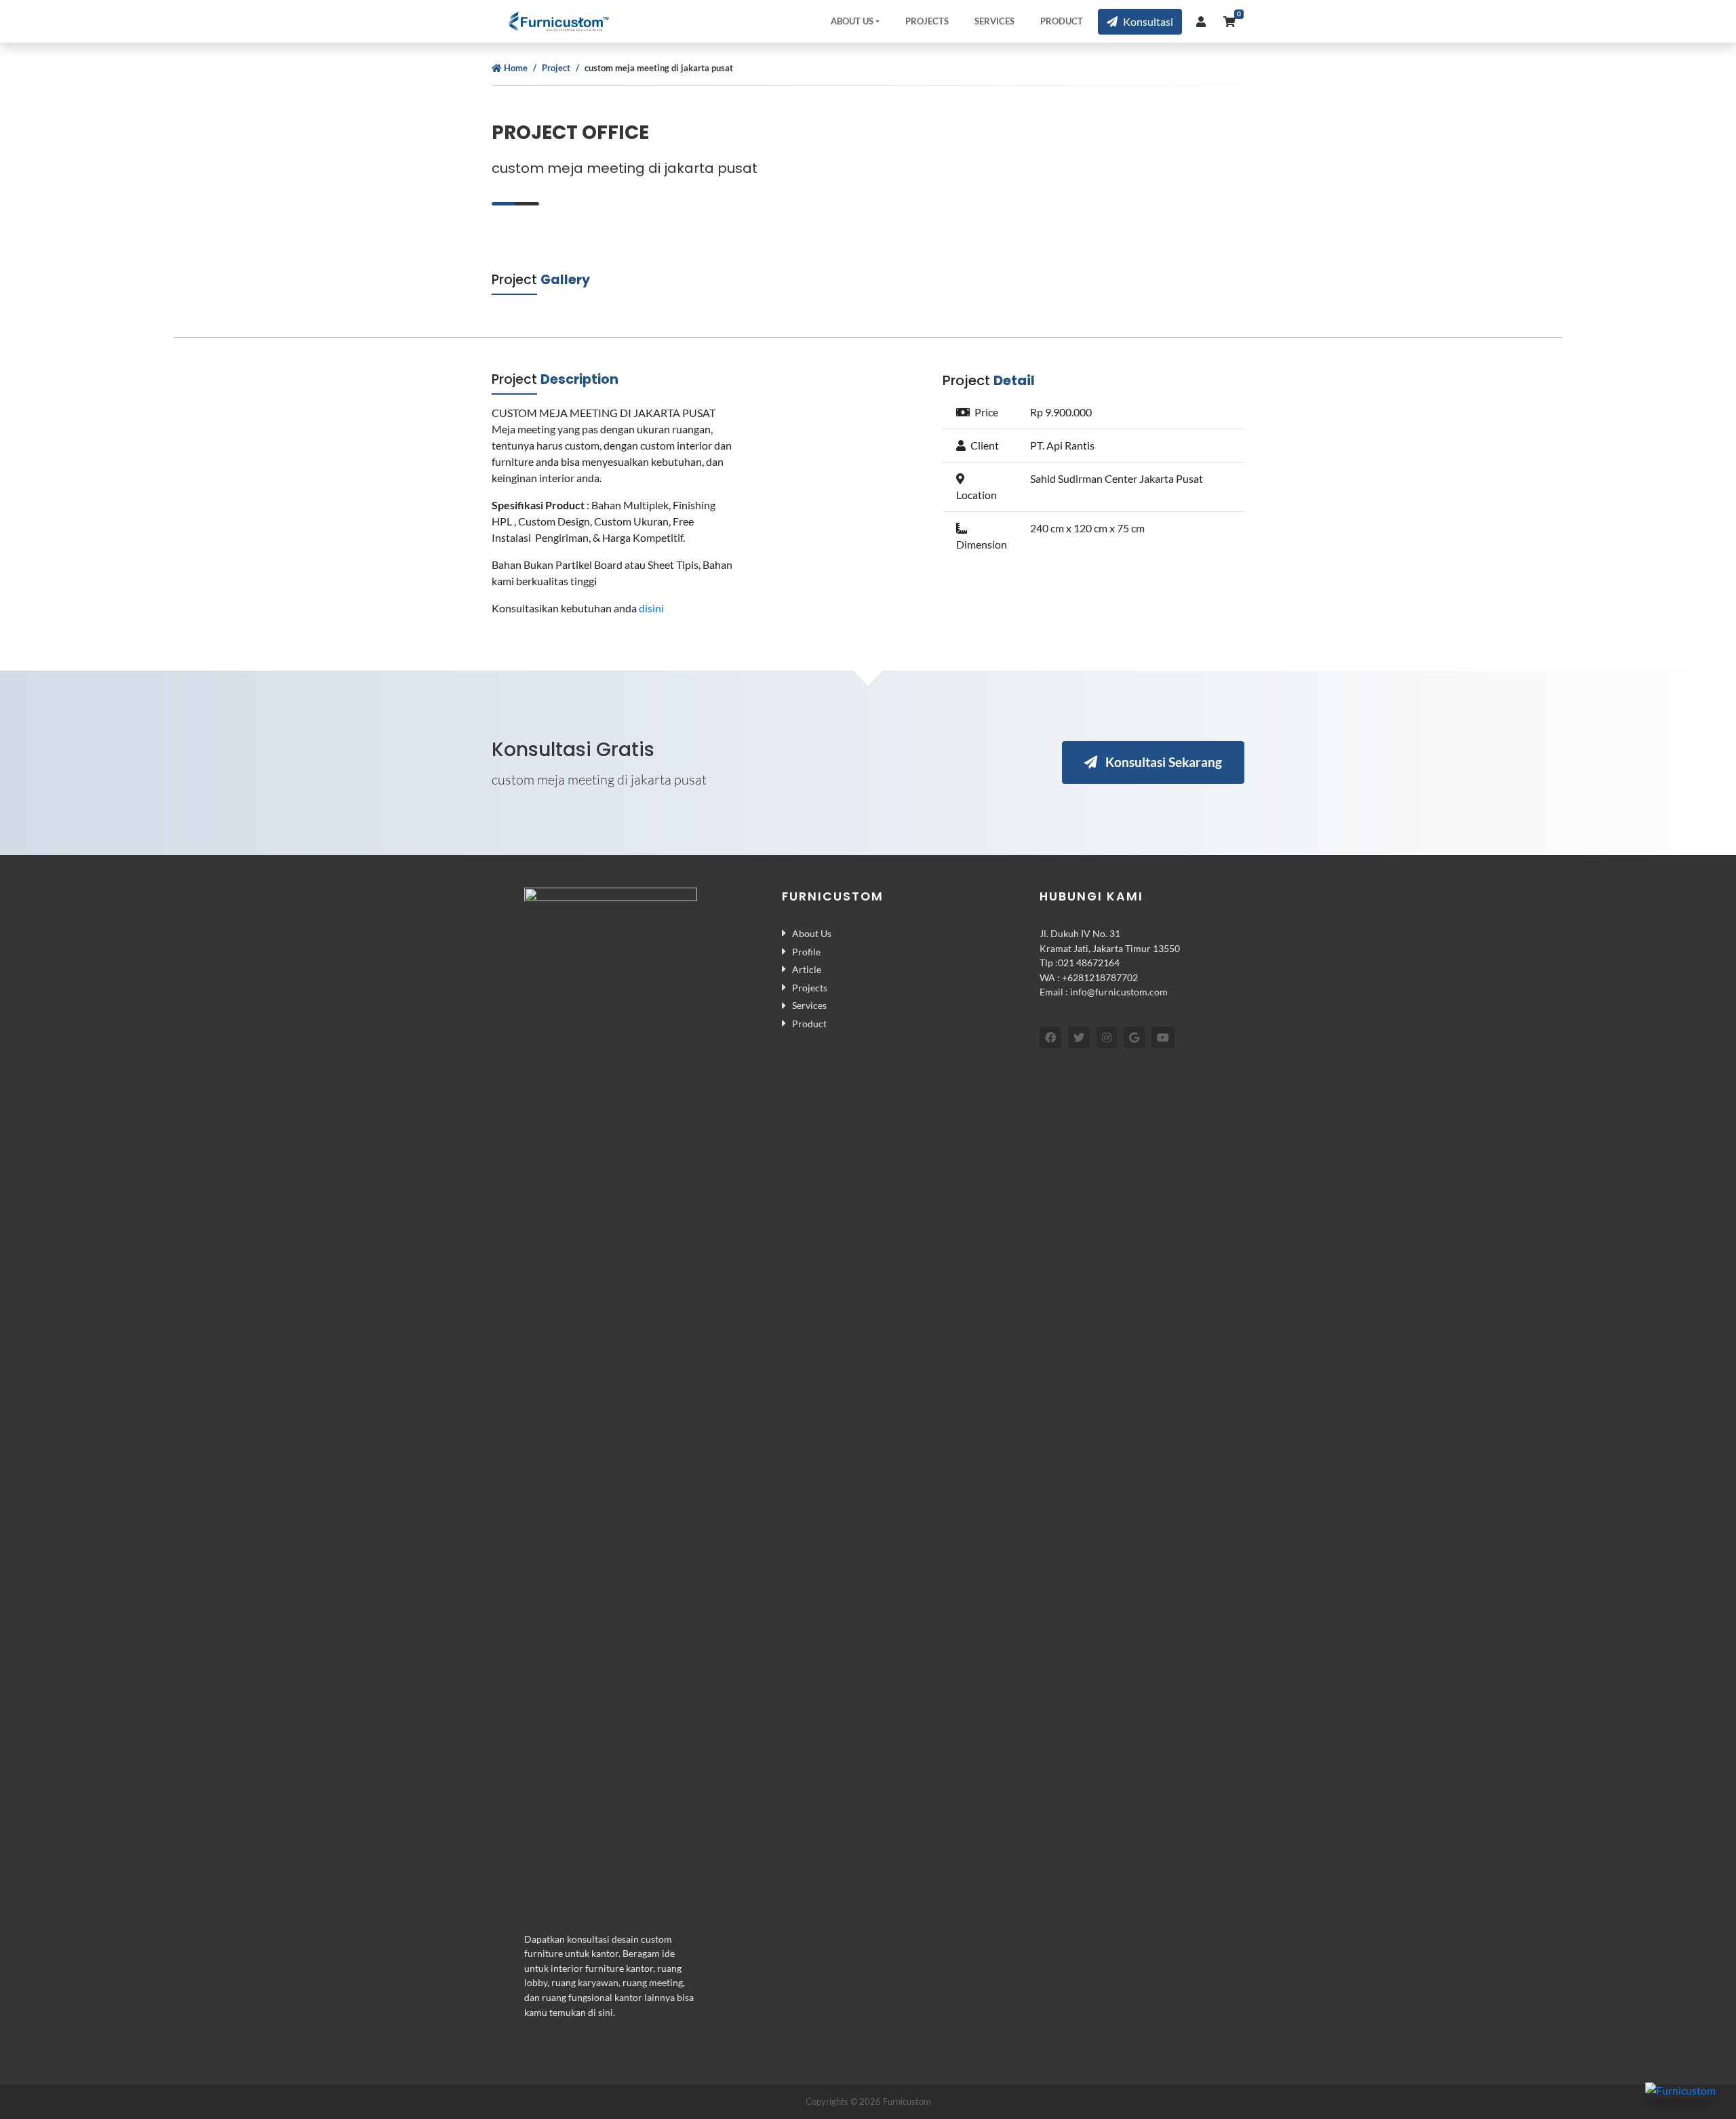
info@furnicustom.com (1119, 992)
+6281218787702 (1100, 977)
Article (807, 969)
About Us (852, 21)
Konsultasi (1148, 21)
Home (516, 68)
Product (1062, 21)
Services (994, 21)
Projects (927, 21)
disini (651, 608)
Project (556, 68)
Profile (806, 952)
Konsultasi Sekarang (1162, 762)
